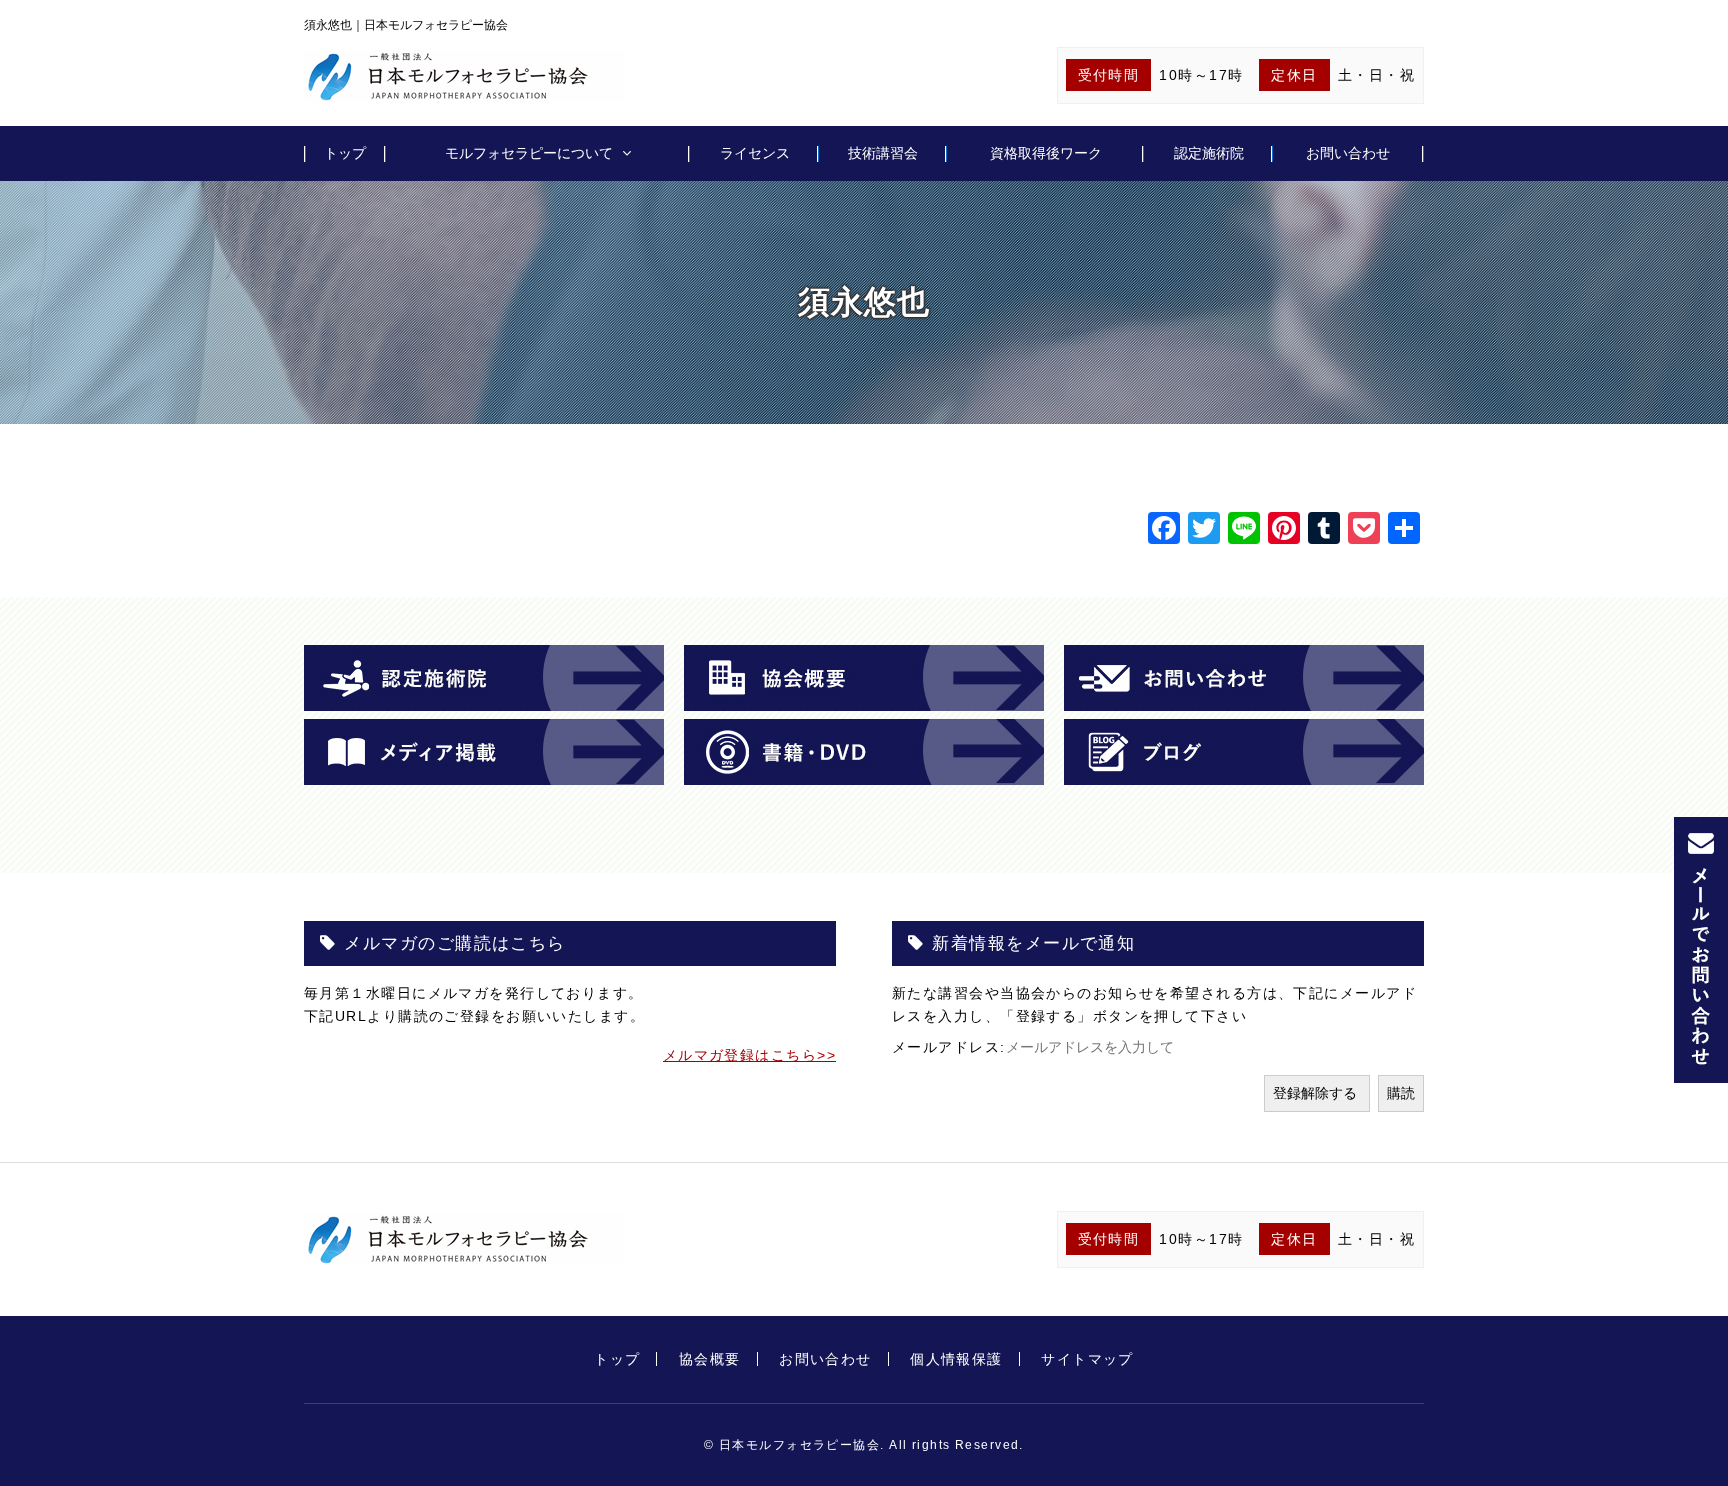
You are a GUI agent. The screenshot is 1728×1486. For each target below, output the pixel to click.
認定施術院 (1209, 153)
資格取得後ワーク (1046, 153)
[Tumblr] (1324, 530)
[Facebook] (1164, 530)
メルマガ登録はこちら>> (749, 1055)
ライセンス (755, 153)
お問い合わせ (1348, 153)
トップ (345, 153)
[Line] (1244, 530)
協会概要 (710, 1359)
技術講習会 (883, 153)
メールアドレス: (949, 1047)
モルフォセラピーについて (529, 153)
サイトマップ (1087, 1359)
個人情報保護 (956, 1359)
